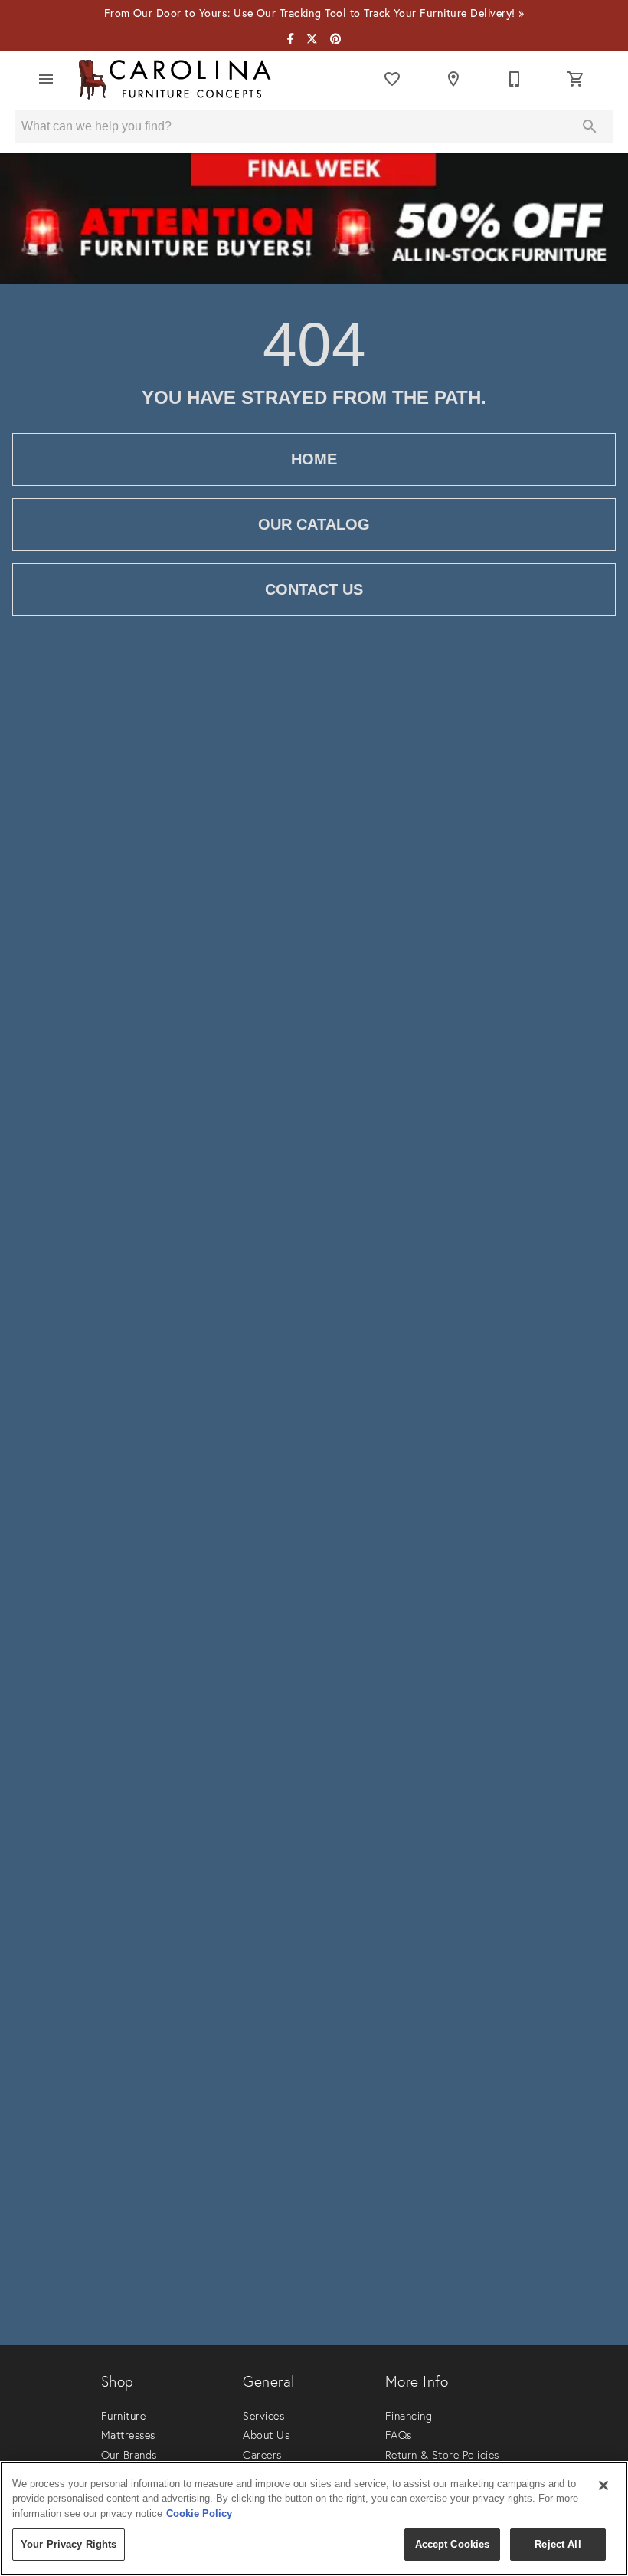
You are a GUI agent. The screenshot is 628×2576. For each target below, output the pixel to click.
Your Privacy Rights (69, 2544)
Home (314, 459)
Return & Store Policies (442, 2455)
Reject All (558, 2544)
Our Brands (129, 2455)
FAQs (399, 2435)
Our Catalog (314, 524)
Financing (409, 2416)
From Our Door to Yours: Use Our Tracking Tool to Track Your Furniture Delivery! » (314, 13)
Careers (262, 2455)
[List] (392, 79)
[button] (46, 79)
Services (263, 2416)
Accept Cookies (453, 2544)
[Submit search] (590, 126)
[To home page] (175, 79)
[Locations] (453, 79)
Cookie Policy (199, 2514)
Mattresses (128, 2435)
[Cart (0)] (576, 79)
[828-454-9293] (515, 79)
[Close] (603, 2486)
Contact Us (314, 589)
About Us (266, 2435)
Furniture (123, 2416)
